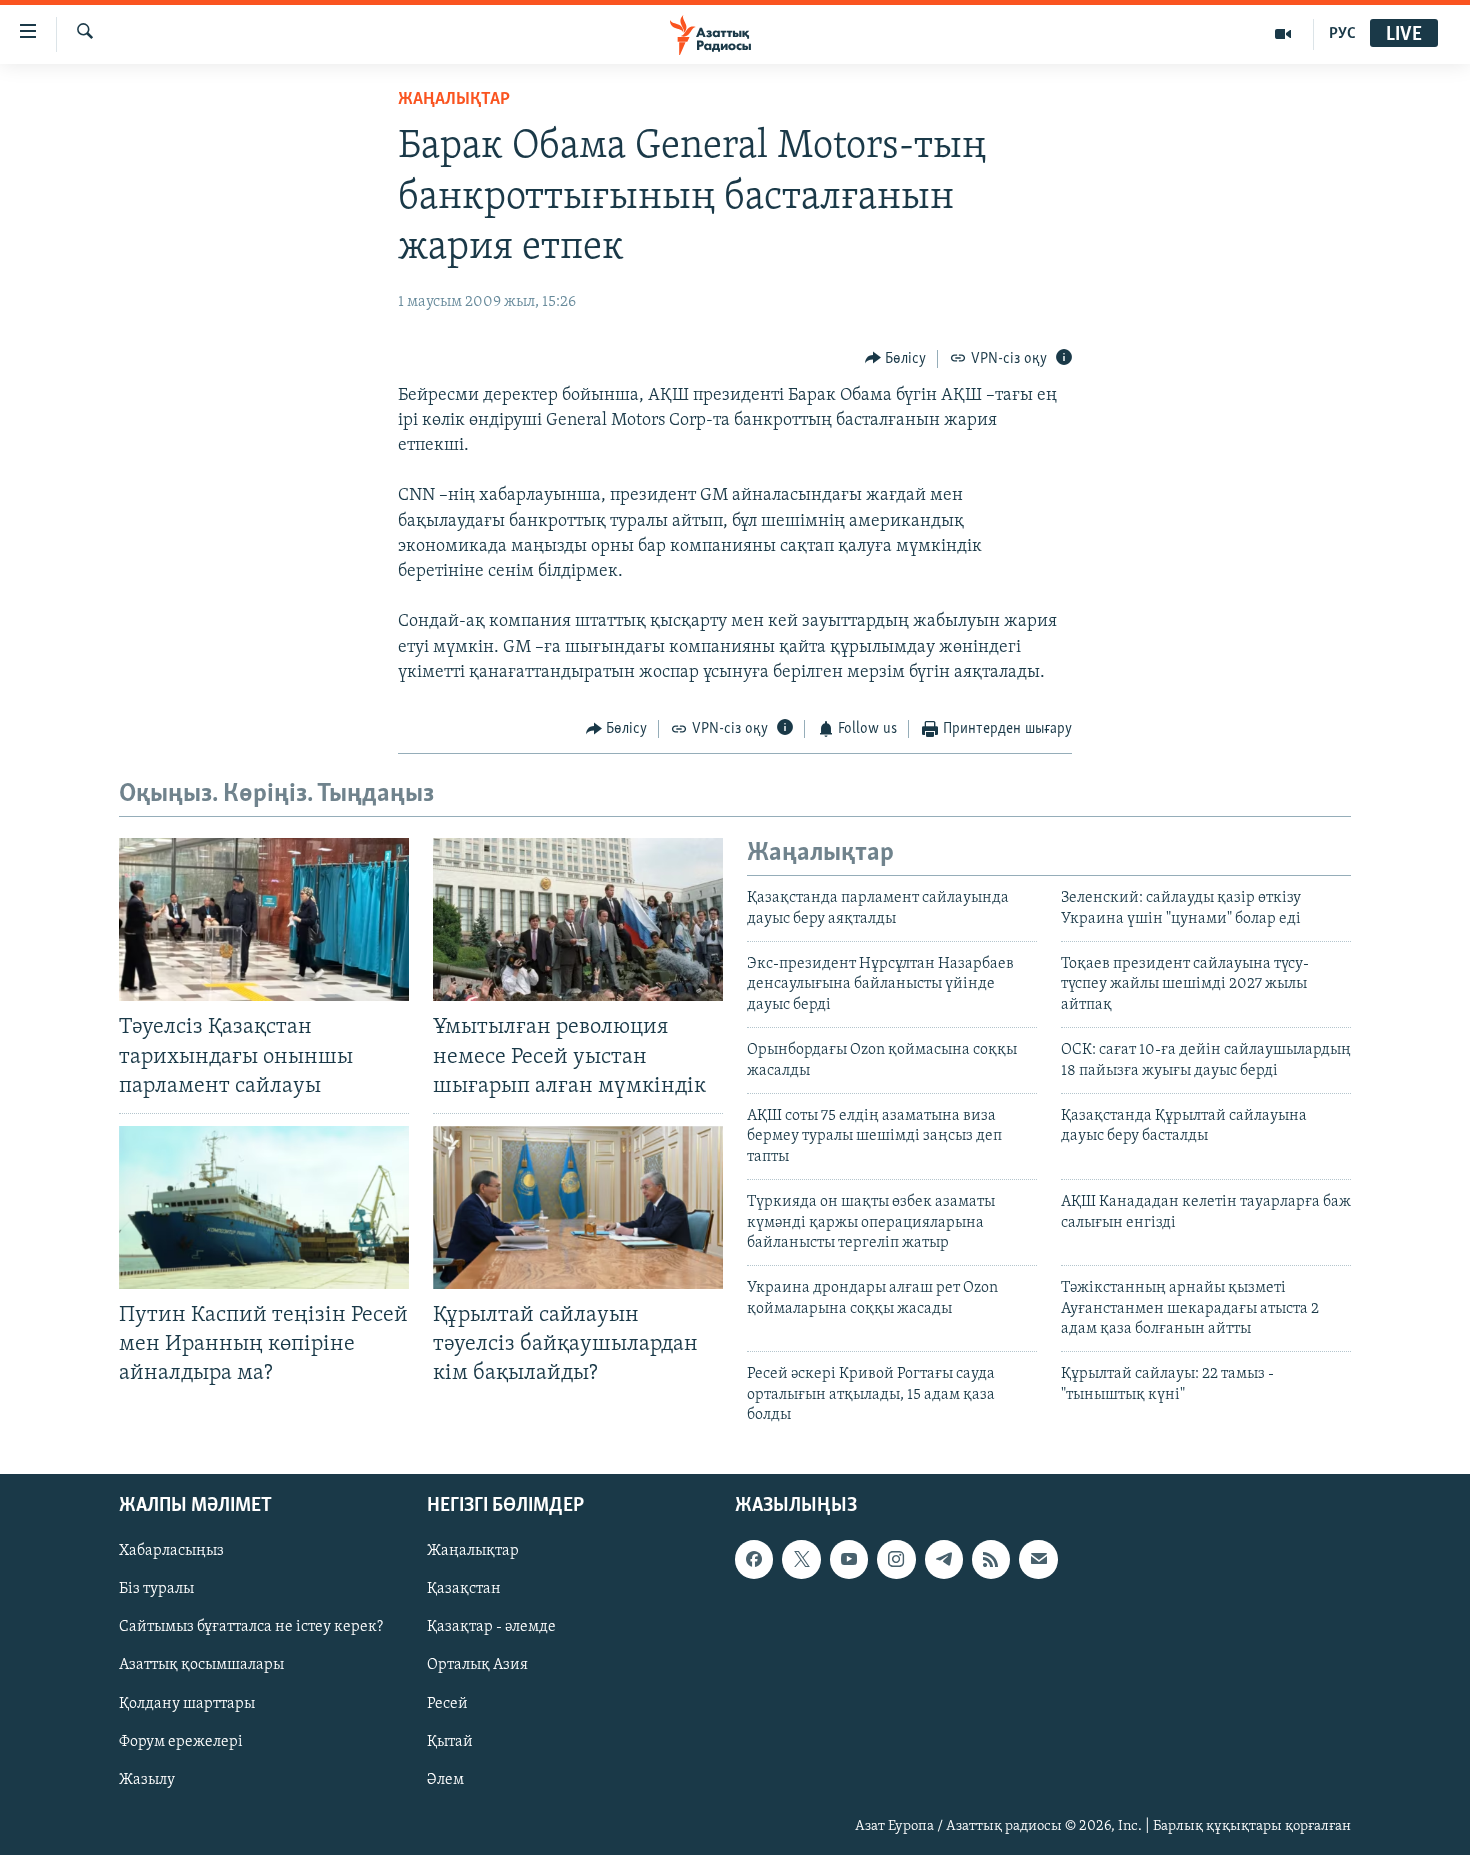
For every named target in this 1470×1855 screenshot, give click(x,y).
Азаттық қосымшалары (201, 1665)
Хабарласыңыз (171, 1551)
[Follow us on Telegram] (944, 1559)
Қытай (450, 1741)
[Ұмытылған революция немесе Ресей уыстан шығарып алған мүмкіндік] (578, 919)
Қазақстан (464, 1589)
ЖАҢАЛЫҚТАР (454, 100)
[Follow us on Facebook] (754, 1559)
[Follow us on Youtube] (849, 1559)
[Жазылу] (1038, 1559)
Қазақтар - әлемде (491, 1627)
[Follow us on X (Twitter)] (801, 1559)
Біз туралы (156, 1589)
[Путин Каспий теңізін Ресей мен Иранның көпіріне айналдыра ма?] (264, 1207)
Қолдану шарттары (187, 1703)
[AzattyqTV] (1283, 34)
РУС (1342, 34)
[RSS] (991, 1559)
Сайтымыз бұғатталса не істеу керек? (251, 1627)
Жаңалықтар (473, 1551)
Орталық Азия (477, 1665)
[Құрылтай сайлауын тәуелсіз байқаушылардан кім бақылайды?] (578, 1207)
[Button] (896, 359)
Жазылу (147, 1779)
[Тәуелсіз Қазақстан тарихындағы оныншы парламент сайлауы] (264, 919)
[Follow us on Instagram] (896, 1559)
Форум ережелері (181, 1741)
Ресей (447, 1703)
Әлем (445, 1779)
